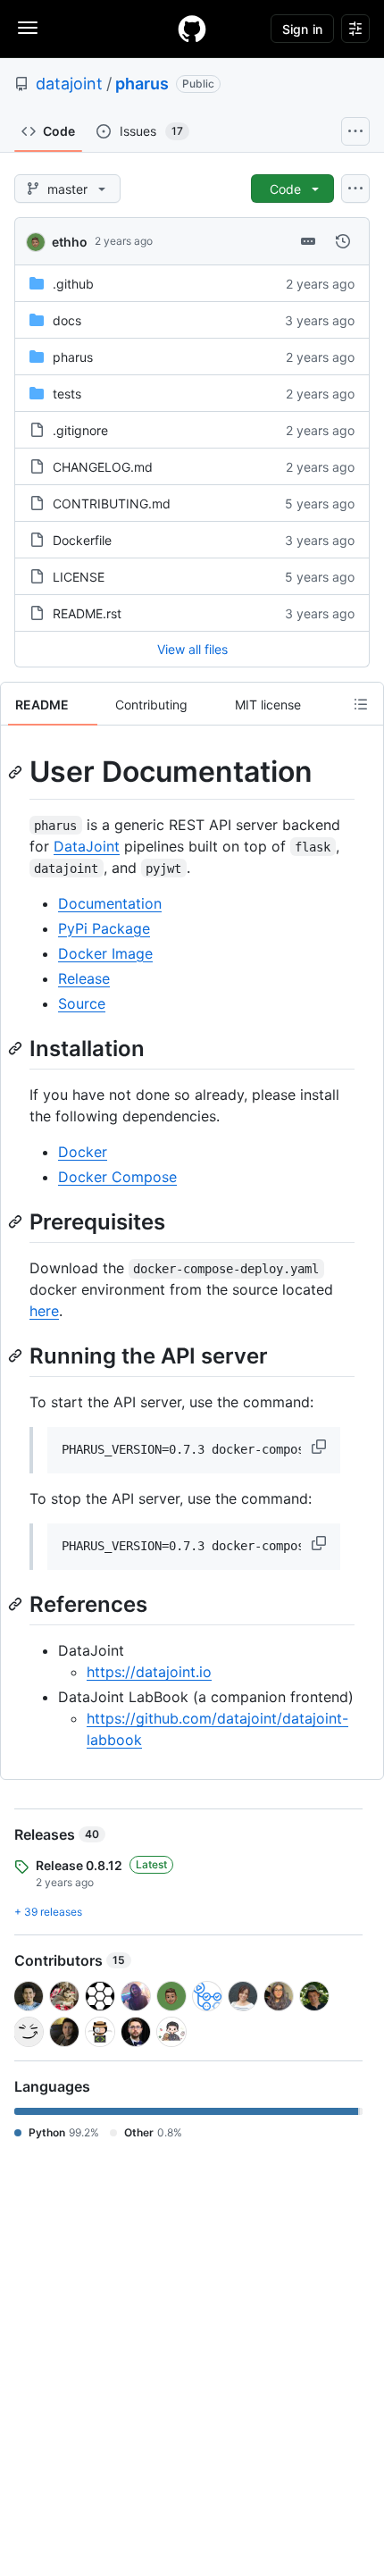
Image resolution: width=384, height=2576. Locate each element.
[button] (321, 1447)
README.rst (87, 613)
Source (82, 1003)
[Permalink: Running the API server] (17, 1355)
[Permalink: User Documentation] (17, 772)
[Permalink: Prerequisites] (17, 1221)
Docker (83, 1152)
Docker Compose (117, 1177)
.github (73, 284)
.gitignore (80, 430)
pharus (142, 84)
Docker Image (105, 953)
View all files (192, 649)
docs (67, 320)
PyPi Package (104, 928)
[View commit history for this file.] (343, 241)
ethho (70, 242)
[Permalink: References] (17, 1604)
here (44, 1311)
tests (67, 394)
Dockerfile (82, 540)
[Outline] (361, 704)
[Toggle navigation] (28, 28)
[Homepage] (192, 29)
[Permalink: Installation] (17, 1048)
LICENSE (79, 577)
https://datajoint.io (149, 1672)
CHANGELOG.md (103, 467)
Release (84, 978)
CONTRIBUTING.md (112, 503)
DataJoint (87, 846)
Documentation (110, 903)
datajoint (69, 84)
